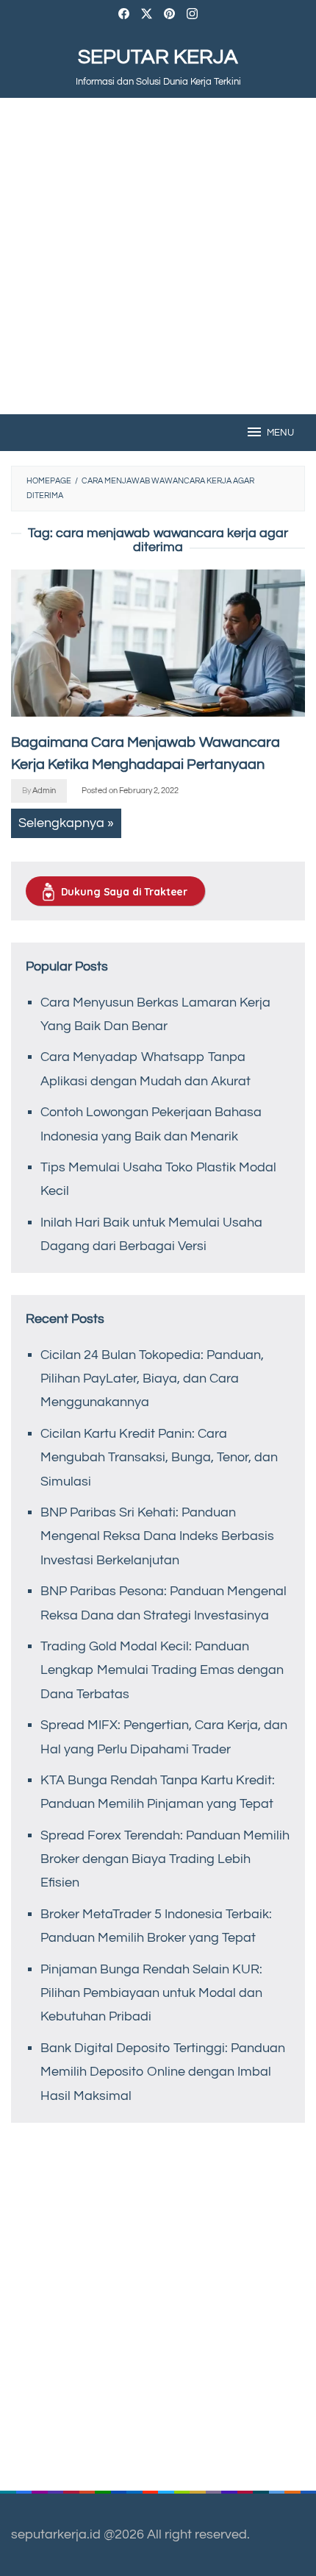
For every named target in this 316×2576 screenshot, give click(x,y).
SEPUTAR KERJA (158, 57)
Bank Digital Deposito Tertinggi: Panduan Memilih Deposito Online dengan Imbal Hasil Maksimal (163, 2072)
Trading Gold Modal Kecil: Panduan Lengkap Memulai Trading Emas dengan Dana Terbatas (162, 1670)
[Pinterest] (169, 16)
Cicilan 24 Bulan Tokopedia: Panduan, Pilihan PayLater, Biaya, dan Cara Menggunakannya (152, 1379)
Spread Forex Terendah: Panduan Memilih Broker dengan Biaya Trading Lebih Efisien (165, 1859)
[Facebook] (124, 16)
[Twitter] (147, 16)
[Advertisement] (158, 256)
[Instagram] (192, 16)
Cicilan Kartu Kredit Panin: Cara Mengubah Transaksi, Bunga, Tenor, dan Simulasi (159, 1458)
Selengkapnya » (66, 823)
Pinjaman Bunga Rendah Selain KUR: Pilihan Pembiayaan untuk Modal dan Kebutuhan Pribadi (151, 1993)
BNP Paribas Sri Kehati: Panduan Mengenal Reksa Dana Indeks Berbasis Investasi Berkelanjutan (157, 1536)
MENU (280, 433)
